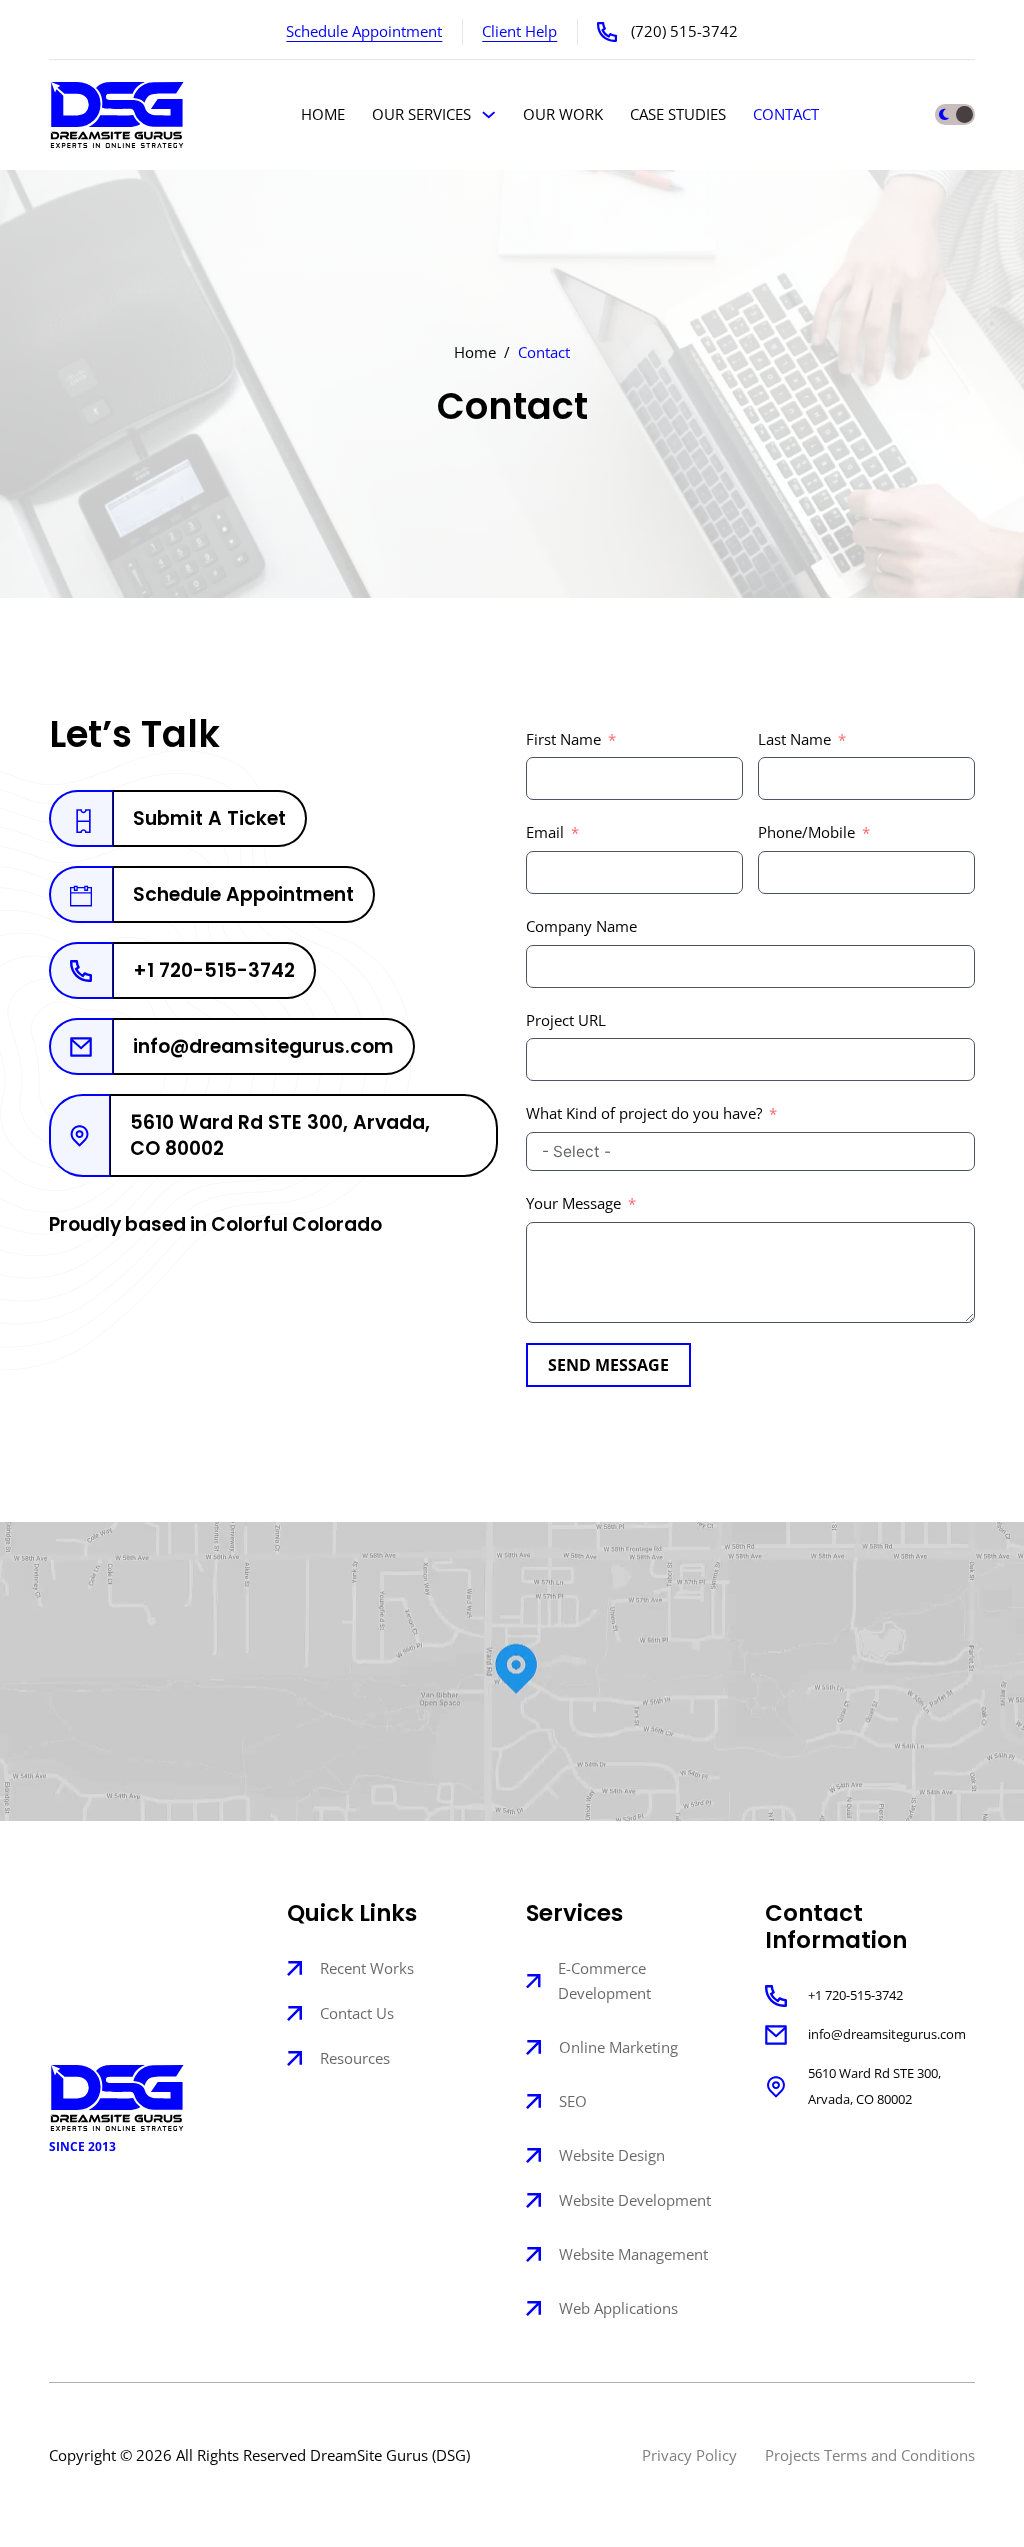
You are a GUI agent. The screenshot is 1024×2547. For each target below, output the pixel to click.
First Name (563, 739)
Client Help (519, 31)
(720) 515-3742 (684, 31)
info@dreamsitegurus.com (887, 2034)
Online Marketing (618, 2047)
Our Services (421, 114)
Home (323, 114)
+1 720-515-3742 (855, 1995)
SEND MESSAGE (608, 1365)
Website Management (633, 2254)
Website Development (635, 2200)
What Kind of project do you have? (646, 1113)
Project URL (566, 1020)
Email (545, 832)
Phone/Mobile (806, 832)
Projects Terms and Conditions (870, 2455)
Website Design (612, 2155)
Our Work (563, 114)
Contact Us (357, 2013)
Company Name (581, 926)
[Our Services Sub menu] (488, 114)
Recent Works (367, 1968)
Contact (786, 114)
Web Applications (618, 2308)
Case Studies (678, 114)
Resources (355, 2058)
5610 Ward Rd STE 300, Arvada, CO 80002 (874, 2086)
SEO (573, 2101)
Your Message (573, 1203)
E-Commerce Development (604, 1981)
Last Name (794, 739)
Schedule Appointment (364, 31)
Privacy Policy (689, 2455)
